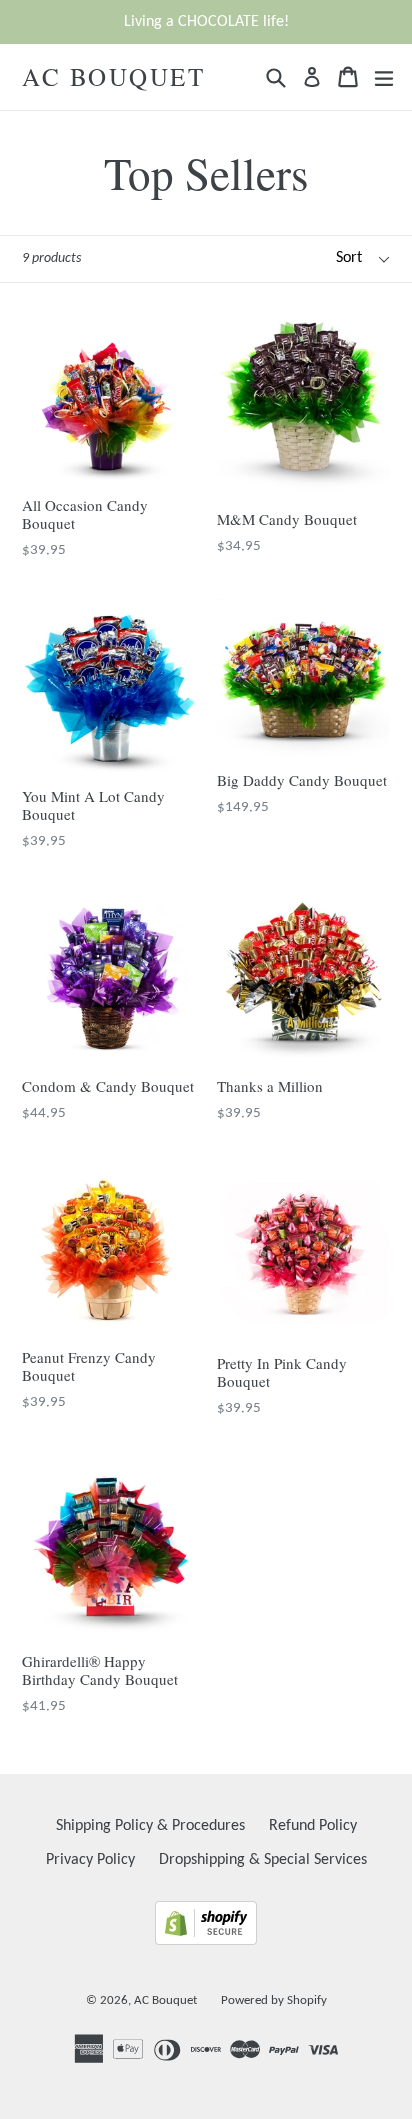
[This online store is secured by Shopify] (206, 1941)
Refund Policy (313, 1826)
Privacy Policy (90, 1860)
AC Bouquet (113, 77)
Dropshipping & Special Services (263, 1860)
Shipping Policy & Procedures (150, 1826)
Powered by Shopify (274, 2000)
